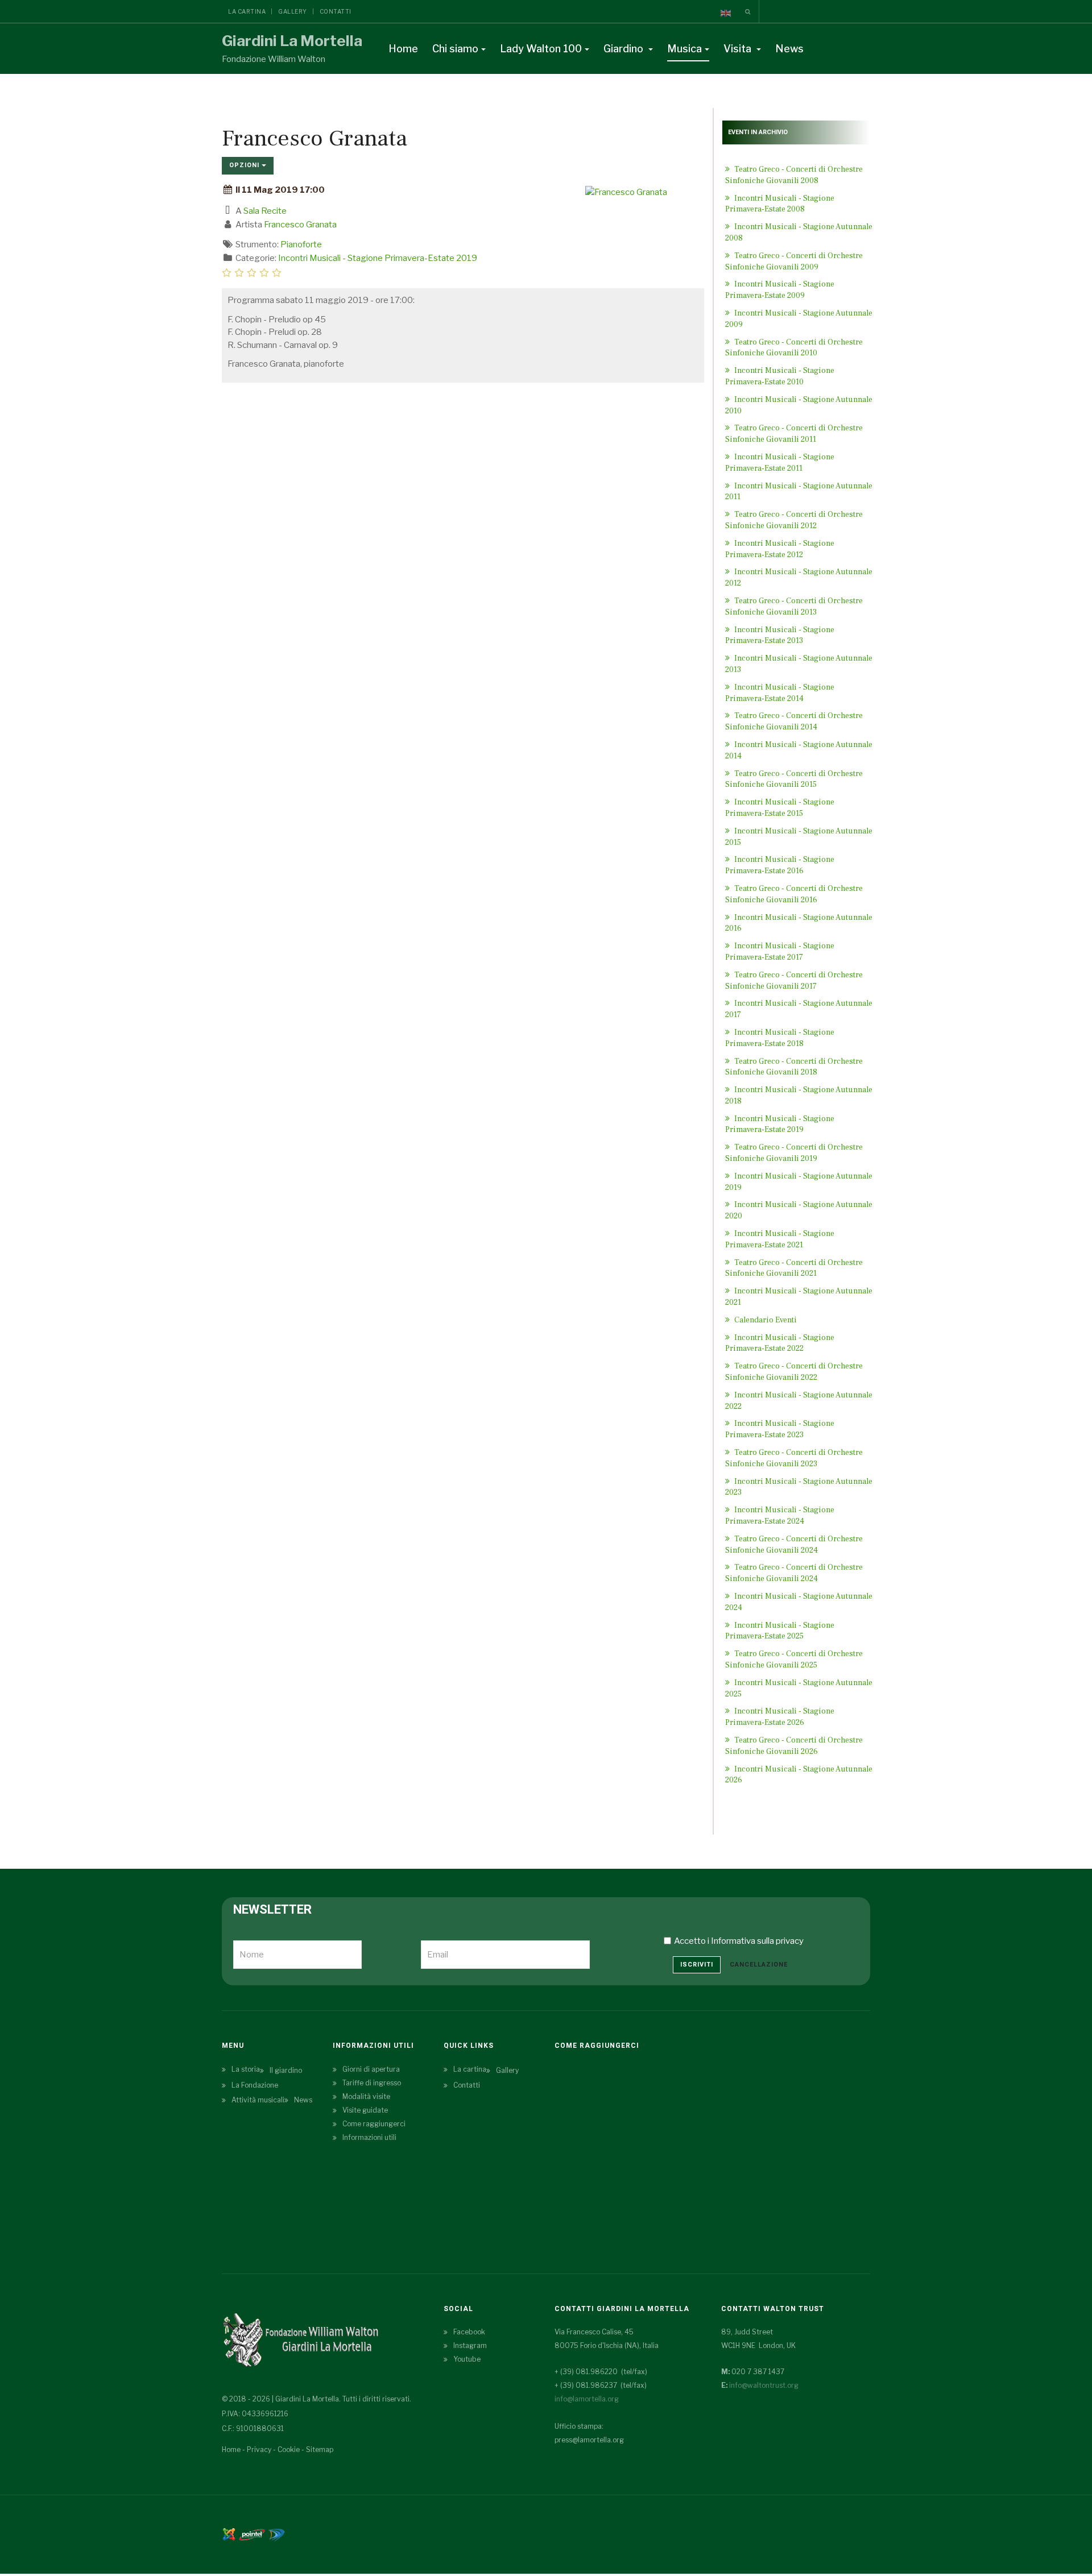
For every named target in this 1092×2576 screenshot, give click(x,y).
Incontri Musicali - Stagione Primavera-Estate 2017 (780, 952)
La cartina (247, 11)
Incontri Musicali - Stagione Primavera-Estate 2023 (780, 1429)
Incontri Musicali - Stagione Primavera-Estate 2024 (780, 1516)
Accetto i (739, 1941)
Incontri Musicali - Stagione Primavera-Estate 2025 (780, 1631)
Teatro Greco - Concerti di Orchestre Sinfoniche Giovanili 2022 (794, 1372)
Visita (739, 49)
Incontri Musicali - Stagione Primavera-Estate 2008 (780, 204)
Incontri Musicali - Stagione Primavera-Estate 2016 (780, 865)
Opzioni (245, 165)
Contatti (336, 11)
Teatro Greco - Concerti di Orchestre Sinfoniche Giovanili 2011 (794, 434)
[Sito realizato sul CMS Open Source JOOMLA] (229, 2534)
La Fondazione (255, 2085)
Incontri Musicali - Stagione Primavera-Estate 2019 (378, 258)
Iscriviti (697, 1965)
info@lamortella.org (587, 2399)
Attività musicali (258, 2100)
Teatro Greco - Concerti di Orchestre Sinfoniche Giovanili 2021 (794, 1268)
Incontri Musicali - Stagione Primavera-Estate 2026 (780, 1717)
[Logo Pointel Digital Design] (276, 2534)
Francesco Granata (300, 225)
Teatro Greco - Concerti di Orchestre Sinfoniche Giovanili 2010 (794, 348)
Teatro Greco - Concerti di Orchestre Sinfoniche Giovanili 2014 (794, 721)
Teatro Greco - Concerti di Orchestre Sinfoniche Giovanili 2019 (794, 1153)
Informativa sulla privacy (757, 1941)
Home (403, 49)
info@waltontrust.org (764, 2385)
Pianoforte (301, 244)
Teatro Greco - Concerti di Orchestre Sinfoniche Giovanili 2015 (794, 779)
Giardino (624, 49)
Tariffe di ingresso (372, 2083)
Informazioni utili (369, 2137)
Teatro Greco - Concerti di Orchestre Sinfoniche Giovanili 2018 (794, 1067)
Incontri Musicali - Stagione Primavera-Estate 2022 (780, 1343)
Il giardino (286, 2070)
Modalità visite (366, 2096)
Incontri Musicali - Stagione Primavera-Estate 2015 (780, 808)
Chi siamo (455, 49)
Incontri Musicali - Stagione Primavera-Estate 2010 (780, 376)
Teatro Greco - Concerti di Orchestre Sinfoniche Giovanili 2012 (794, 520)
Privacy (259, 2450)
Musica (684, 49)
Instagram (470, 2345)
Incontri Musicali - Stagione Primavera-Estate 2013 (780, 636)
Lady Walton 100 (541, 49)
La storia (246, 2069)
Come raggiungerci (374, 2124)
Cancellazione (759, 1965)
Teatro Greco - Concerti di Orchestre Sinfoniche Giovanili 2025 (794, 1660)
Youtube (467, 2359)
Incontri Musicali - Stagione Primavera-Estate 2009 (780, 290)
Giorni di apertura (371, 2069)
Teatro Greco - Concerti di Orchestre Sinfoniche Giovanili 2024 (794, 1573)
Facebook (469, 2332)
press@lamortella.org (589, 2440)
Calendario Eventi (765, 1320)
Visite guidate (365, 2110)
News (789, 49)
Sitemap (320, 2450)
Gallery (293, 11)
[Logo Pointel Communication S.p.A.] (252, 2534)
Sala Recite (265, 211)
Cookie (289, 2450)
